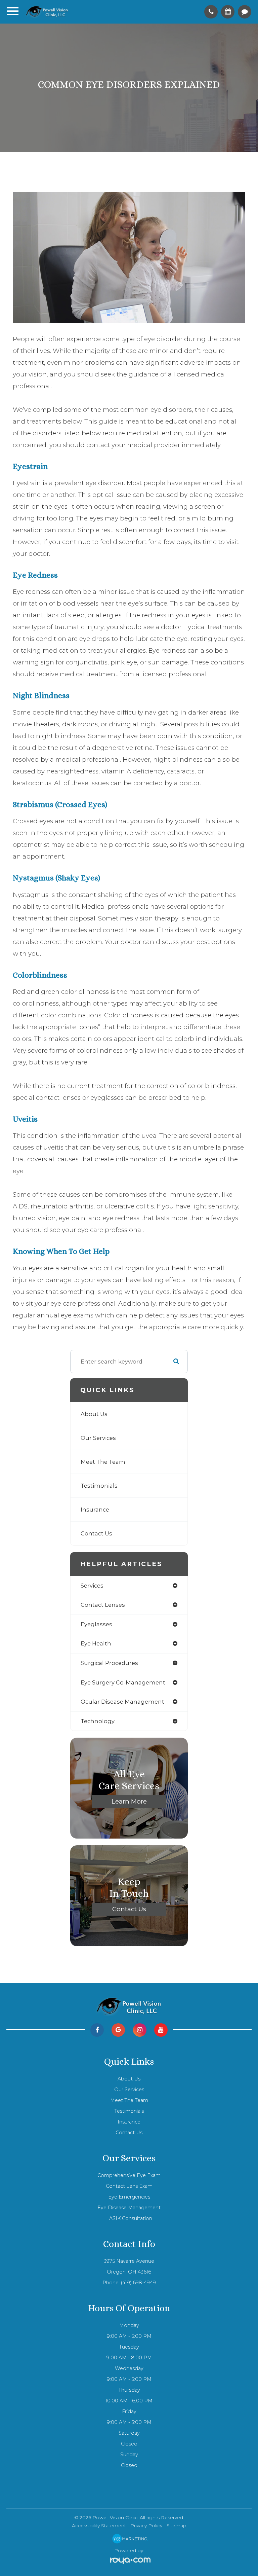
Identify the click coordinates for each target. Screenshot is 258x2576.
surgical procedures (109, 1663)
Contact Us (96, 1533)
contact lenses (103, 1605)
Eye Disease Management (129, 2208)
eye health (96, 1643)
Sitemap (177, 2526)
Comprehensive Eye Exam (129, 2175)
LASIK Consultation (129, 2218)
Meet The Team (103, 1462)
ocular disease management (122, 1702)
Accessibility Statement (99, 2526)
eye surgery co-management (123, 1682)
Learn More (129, 1801)
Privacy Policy (146, 2526)
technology (98, 1721)
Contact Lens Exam (129, 2186)
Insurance (95, 1510)
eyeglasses (96, 1624)
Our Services (98, 1438)
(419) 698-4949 (138, 2283)
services (92, 1586)
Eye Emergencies (129, 2197)
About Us (94, 1414)
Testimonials (99, 1486)
